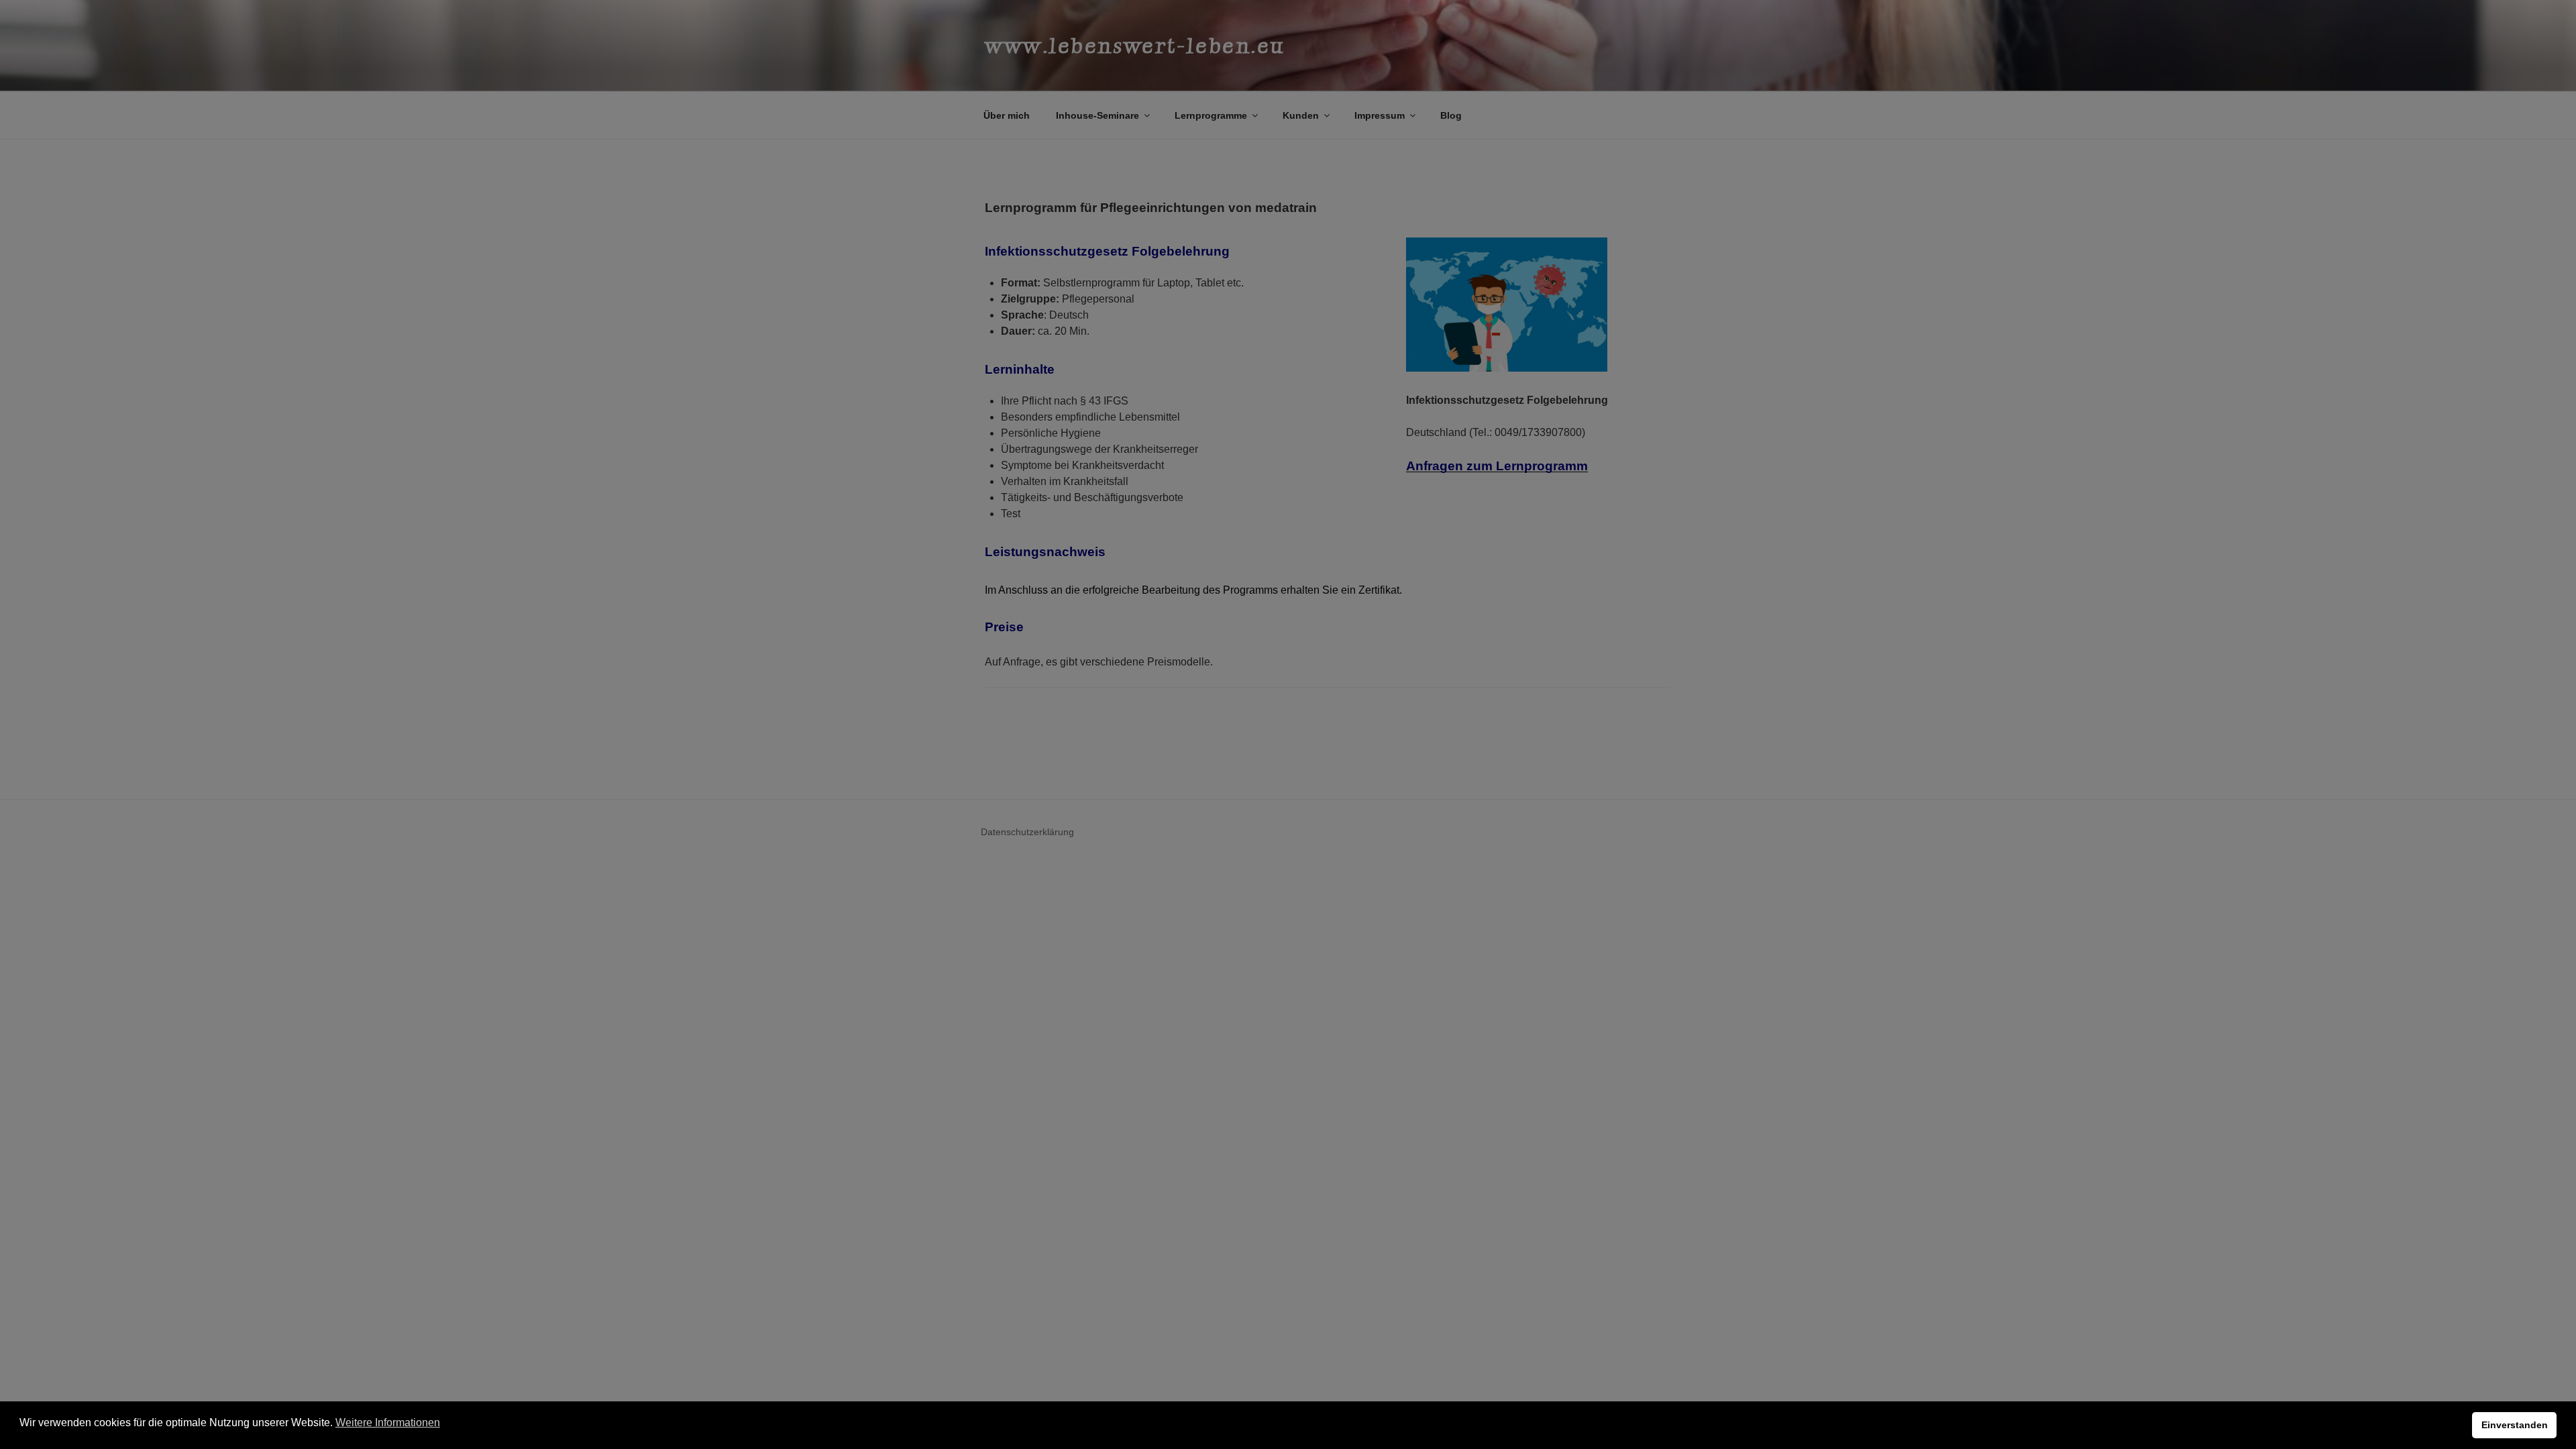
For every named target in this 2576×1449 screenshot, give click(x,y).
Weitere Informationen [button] (388, 1423)
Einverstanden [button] (2515, 1425)
